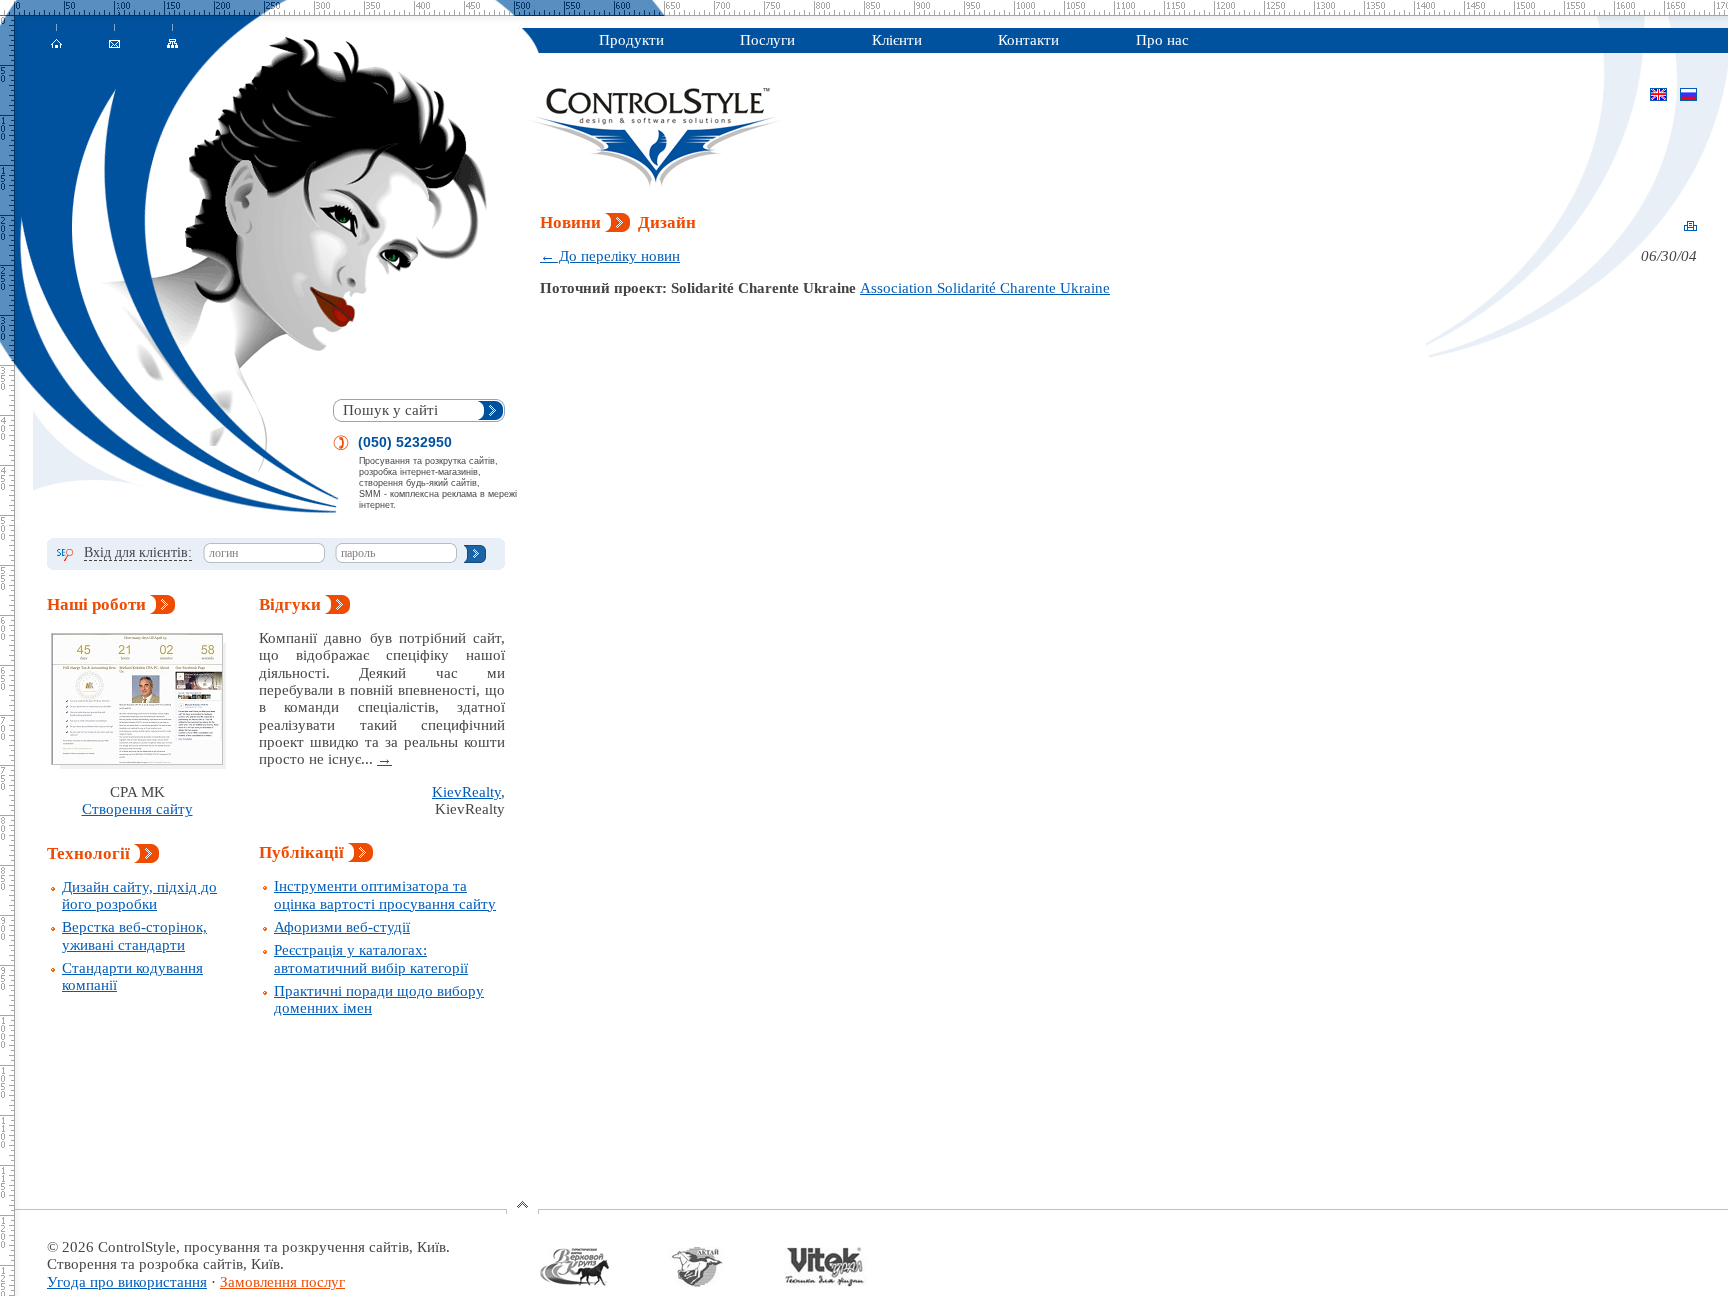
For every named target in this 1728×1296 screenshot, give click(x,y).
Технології (90, 853)
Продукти (631, 40)
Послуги (767, 40)
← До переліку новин (610, 256)
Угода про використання (127, 1282)
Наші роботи (98, 604)
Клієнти (897, 40)
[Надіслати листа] (138, 44)
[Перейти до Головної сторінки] (80, 44)
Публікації (303, 852)
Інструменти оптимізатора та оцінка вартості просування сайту (385, 894)
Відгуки (292, 604)
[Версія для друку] (1690, 226)
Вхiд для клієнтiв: (138, 552)
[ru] (1688, 96)
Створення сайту (137, 809)
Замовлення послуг (282, 1282)
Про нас (1162, 40)
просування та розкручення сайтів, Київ (315, 1247)
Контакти (1028, 40)
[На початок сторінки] (522, 1208)
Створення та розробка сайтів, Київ (163, 1264)
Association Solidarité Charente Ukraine (985, 288)
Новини (572, 222)
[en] (1658, 96)
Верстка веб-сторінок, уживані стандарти (134, 935)
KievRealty (466, 792)
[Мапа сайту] (196, 44)
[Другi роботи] (136, 699)
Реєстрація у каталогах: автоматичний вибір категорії (371, 958)
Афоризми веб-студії (342, 927)
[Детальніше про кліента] (604, 1282)
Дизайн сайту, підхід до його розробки (139, 895)
